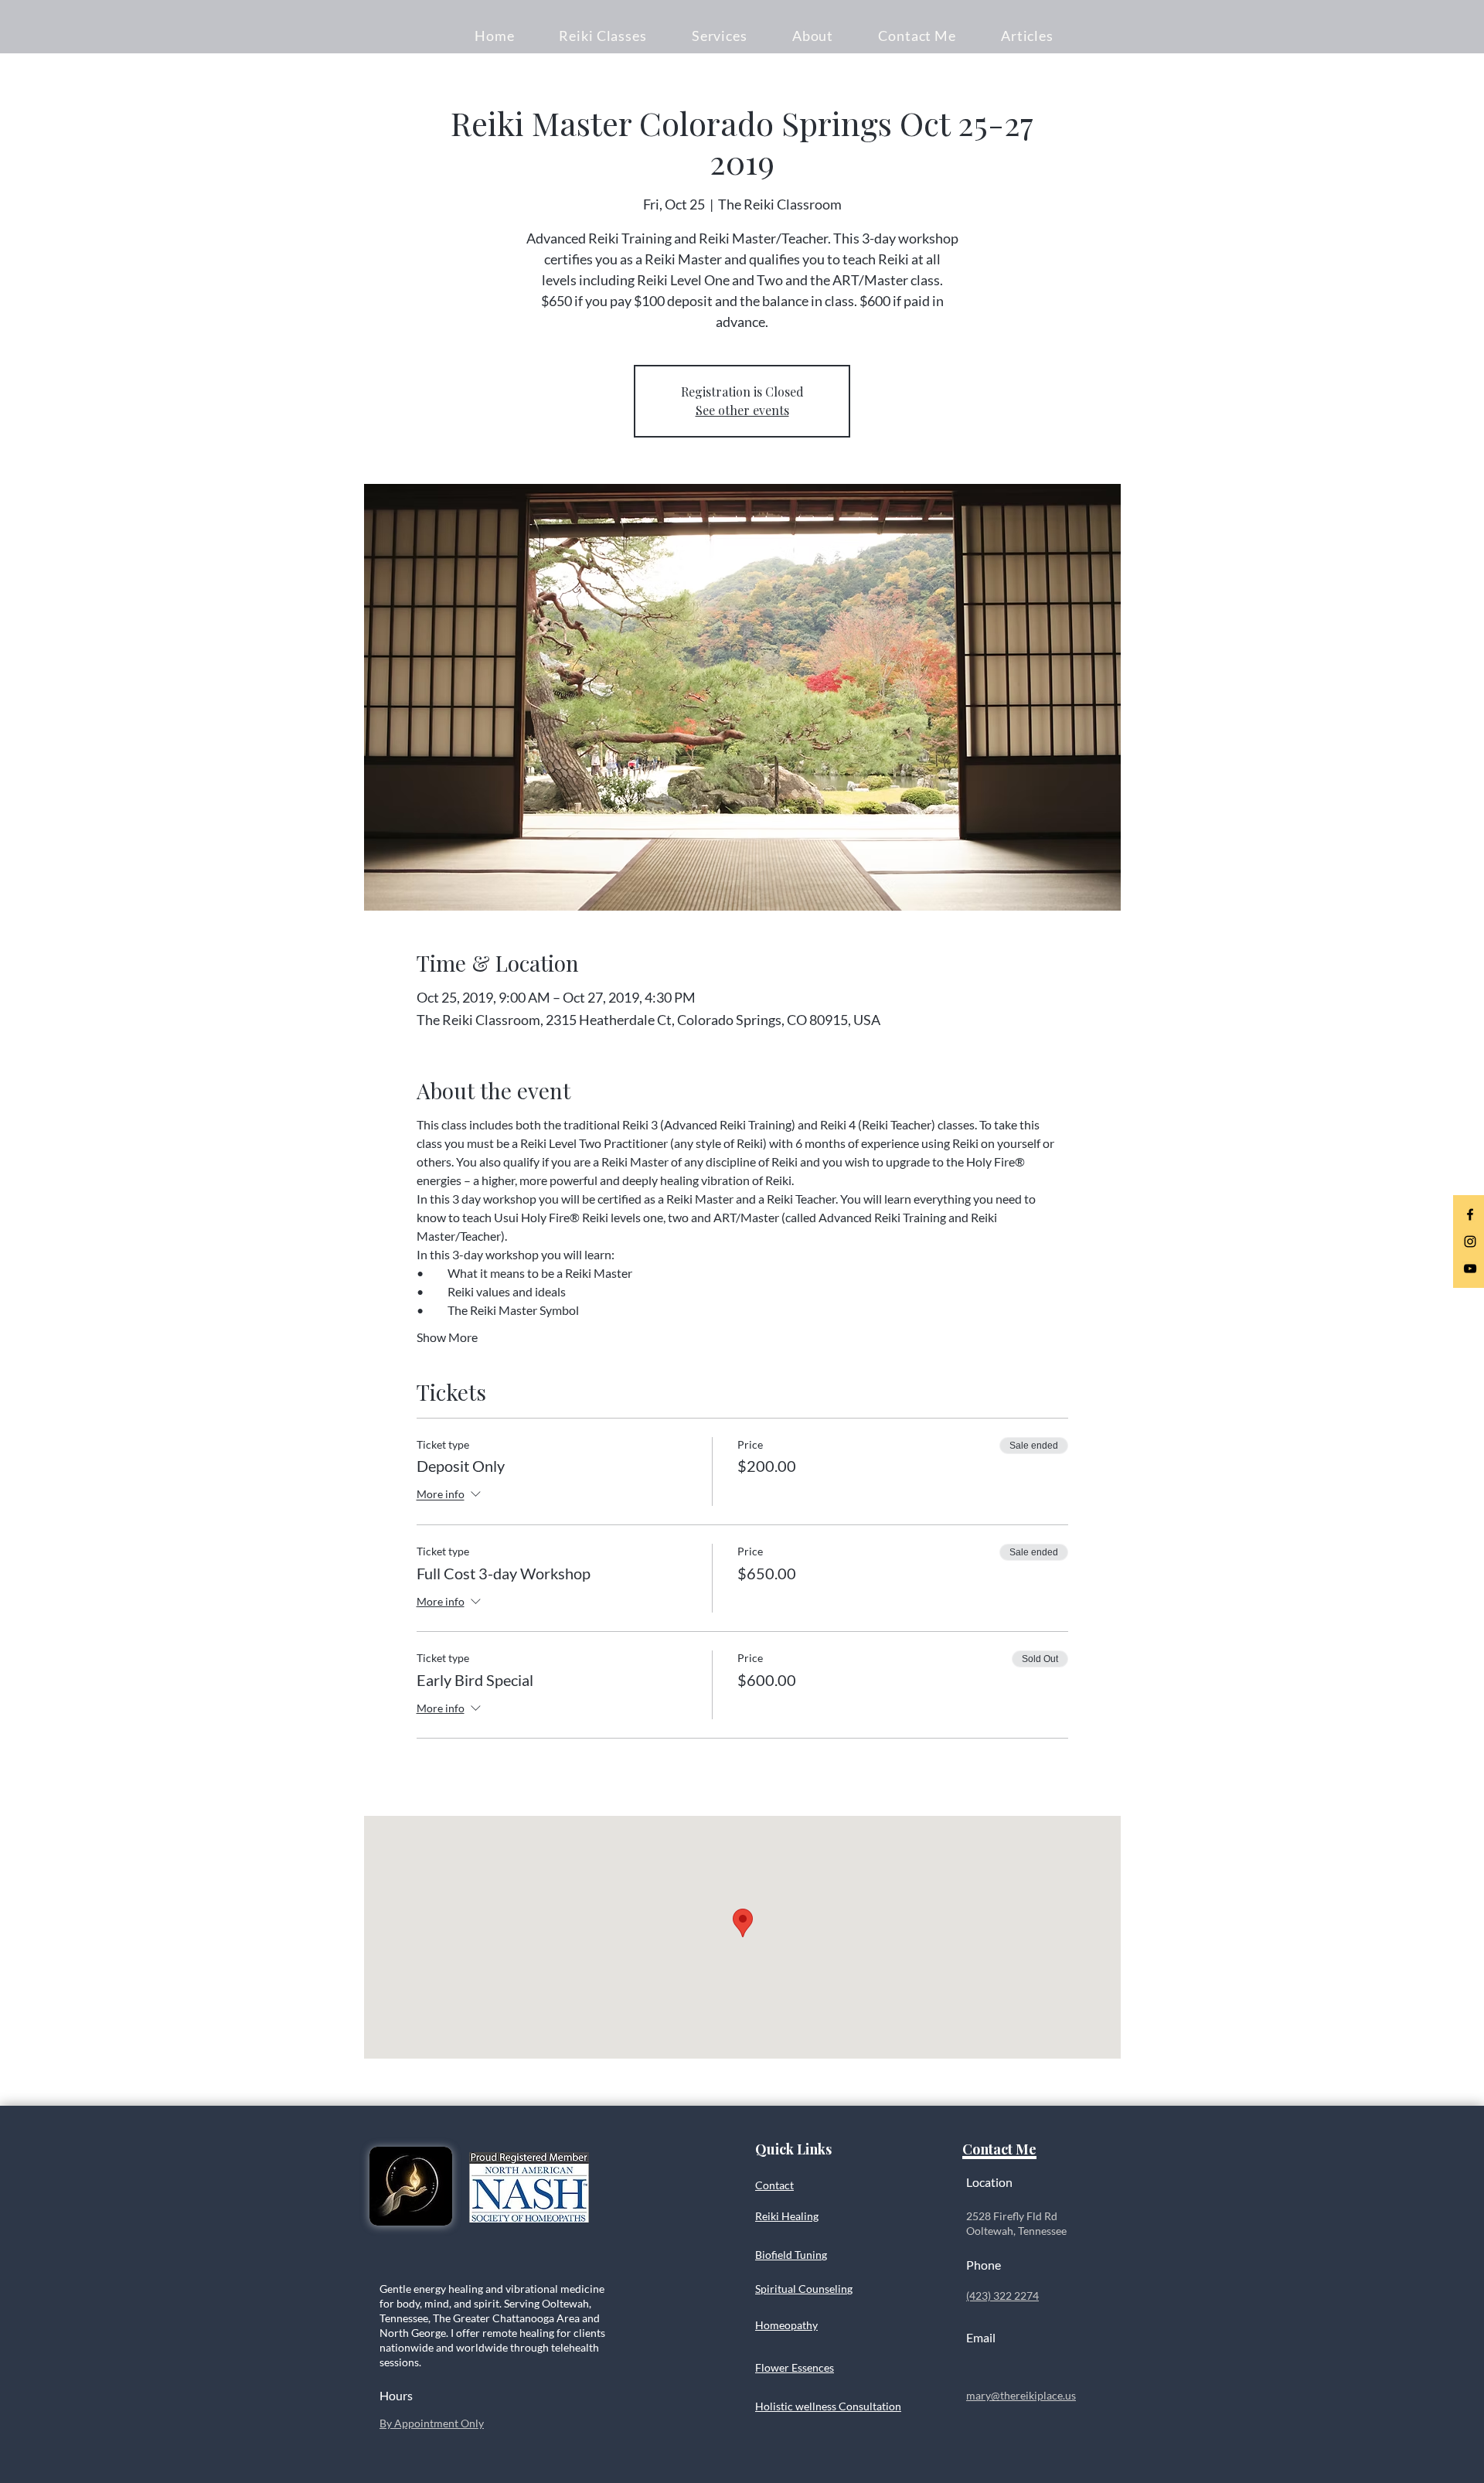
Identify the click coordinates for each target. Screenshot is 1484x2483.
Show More (447, 1337)
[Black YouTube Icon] (1470, 1269)
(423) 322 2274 (1002, 2296)
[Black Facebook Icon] (1470, 1214)
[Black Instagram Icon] (1470, 1241)
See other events (742, 410)
